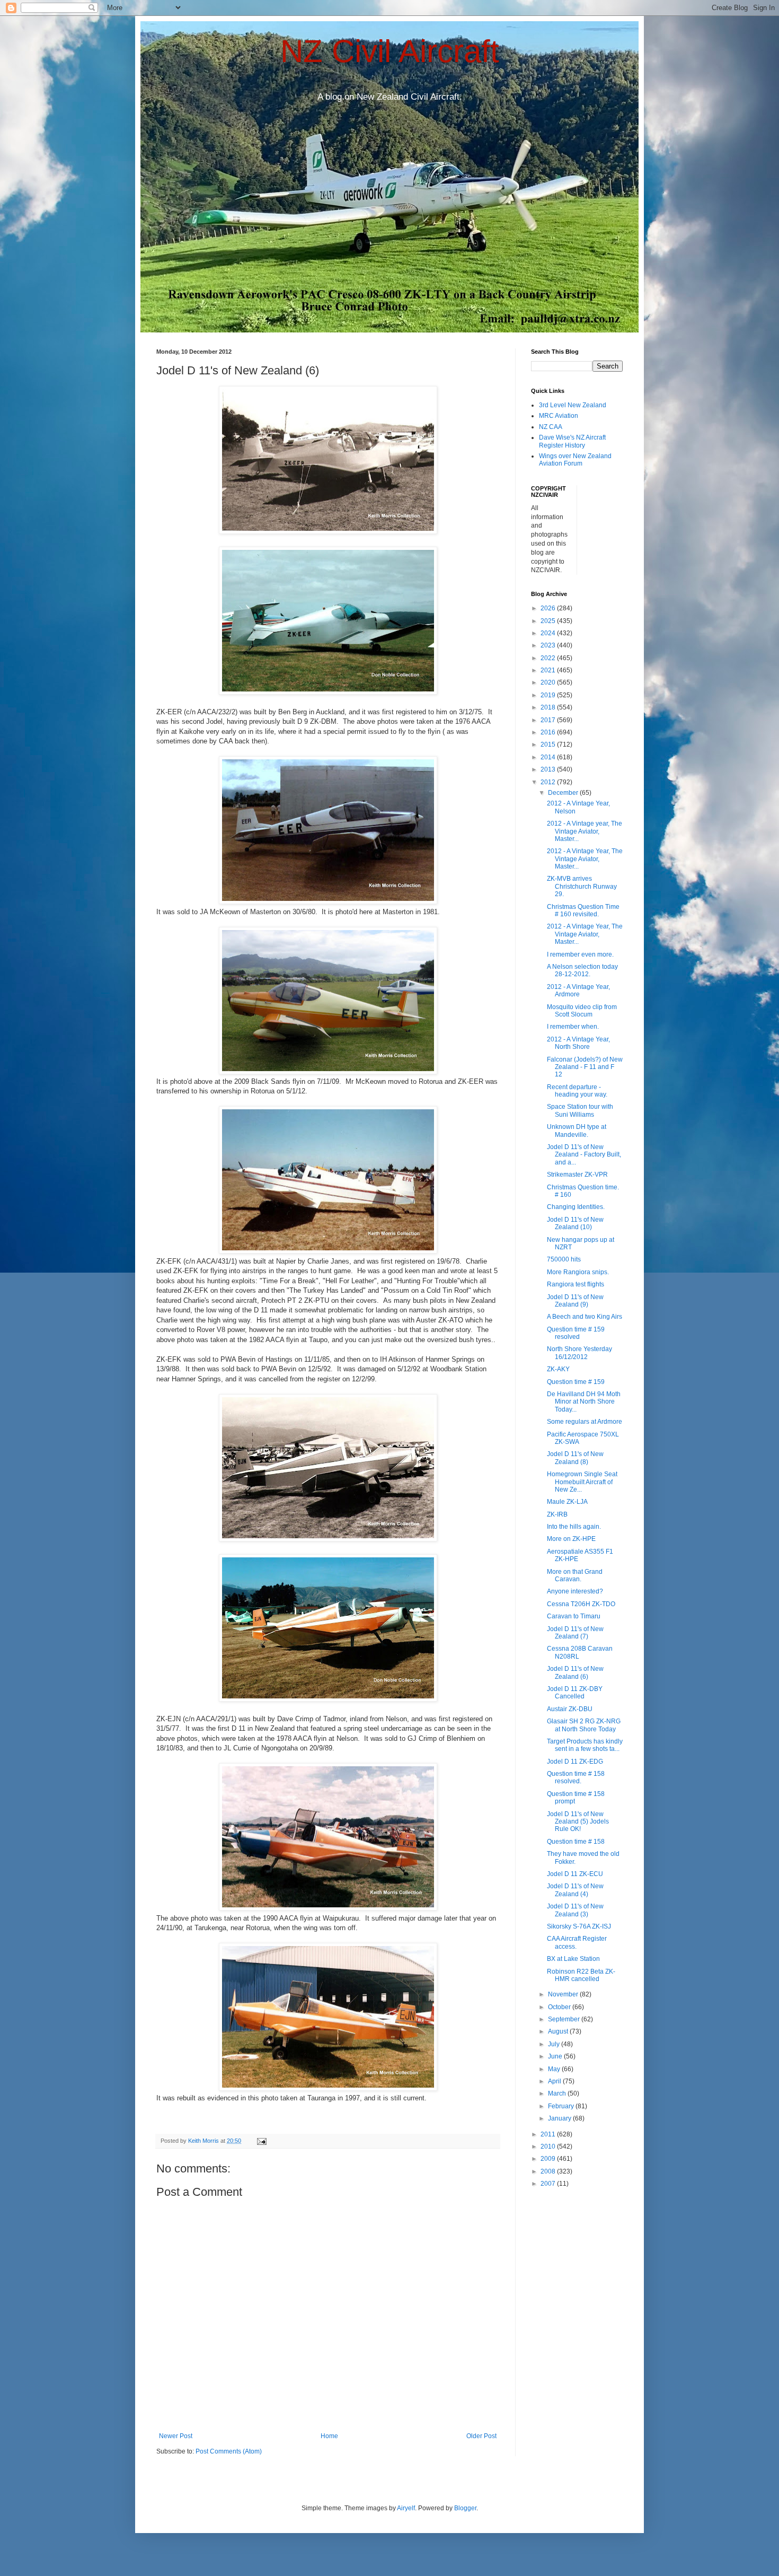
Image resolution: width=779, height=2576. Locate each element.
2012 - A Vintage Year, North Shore (578, 1043)
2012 (549, 782)
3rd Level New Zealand (573, 405)
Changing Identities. (576, 1207)
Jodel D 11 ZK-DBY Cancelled (575, 1693)
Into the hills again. (574, 1527)
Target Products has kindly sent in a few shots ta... (585, 1745)
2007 (549, 2184)
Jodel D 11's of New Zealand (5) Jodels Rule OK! (578, 1822)
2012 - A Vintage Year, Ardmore (578, 991)
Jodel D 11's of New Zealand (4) (575, 1890)
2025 (549, 621)
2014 (549, 757)
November (564, 1994)
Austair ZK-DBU (570, 1709)
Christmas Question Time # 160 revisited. (583, 910)
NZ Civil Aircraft (390, 51)
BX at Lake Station (573, 1959)
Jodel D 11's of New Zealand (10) (575, 1223)
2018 (549, 707)
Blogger (465, 2508)
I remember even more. (580, 954)
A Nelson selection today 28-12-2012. (582, 970)
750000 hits (564, 1259)
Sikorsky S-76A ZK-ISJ (579, 1926)
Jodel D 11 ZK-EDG (575, 1762)
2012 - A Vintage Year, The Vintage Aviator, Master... (585, 859)
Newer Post (176, 2436)
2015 (549, 744)
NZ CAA (551, 427)
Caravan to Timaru (574, 1616)
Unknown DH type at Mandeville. (577, 1131)
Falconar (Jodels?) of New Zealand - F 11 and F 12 (585, 1067)
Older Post (481, 2436)
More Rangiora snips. (578, 1272)
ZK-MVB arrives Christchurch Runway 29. (582, 886)
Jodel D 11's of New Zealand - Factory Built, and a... (584, 1155)
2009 (549, 2159)
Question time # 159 (576, 1382)
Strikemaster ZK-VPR (577, 1175)
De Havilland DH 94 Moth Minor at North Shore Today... (584, 1402)
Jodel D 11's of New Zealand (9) (575, 1301)
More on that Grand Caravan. (575, 1575)
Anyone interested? (575, 1591)
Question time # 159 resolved (576, 1333)
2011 (549, 2134)
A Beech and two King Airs (585, 1317)
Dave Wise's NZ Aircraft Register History (572, 441)
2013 (549, 769)
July (555, 2044)
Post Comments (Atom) (229, 2451)
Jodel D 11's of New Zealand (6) (575, 1672)
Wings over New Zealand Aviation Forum (575, 460)
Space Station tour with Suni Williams (580, 1110)
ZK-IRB (557, 1514)
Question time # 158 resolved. (576, 1777)
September (565, 2019)
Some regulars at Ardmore (585, 1422)
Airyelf (406, 2508)
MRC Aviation (559, 416)
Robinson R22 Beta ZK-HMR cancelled (581, 1975)
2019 (549, 695)
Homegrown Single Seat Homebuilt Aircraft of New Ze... (582, 1482)
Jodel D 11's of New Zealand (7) (575, 1633)
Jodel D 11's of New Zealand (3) (575, 1910)
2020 (549, 682)
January (560, 2118)
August (559, 2031)
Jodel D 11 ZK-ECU (575, 1874)
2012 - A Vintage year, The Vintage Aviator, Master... (585, 831)
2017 (549, 720)
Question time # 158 (576, 1842)
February (562, 2106)
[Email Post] (261, 2141)
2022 (549, 658)
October (560, 2007)
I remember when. (573, 1027)
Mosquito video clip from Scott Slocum (582, 1011)
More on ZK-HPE (571, 1539)
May (555, 2069)
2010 (549, 2146)
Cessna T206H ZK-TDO (581, 1604)
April (555, 2081)
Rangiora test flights (576, 1284)
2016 (549, 732)
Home (329, 2436)
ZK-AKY (558, 1369)
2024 (549, 633)
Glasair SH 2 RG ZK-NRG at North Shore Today (584, 1725)
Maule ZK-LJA (567, 1502)
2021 (549, 670)
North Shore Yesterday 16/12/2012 (579, 1353)
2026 (549, 608)
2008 (549, 2171)
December (564, 793)
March (558, 2093)
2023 (549, 645)
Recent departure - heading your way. (577, 1091)
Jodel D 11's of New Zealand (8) (575, 1458)
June (556, 2056)
